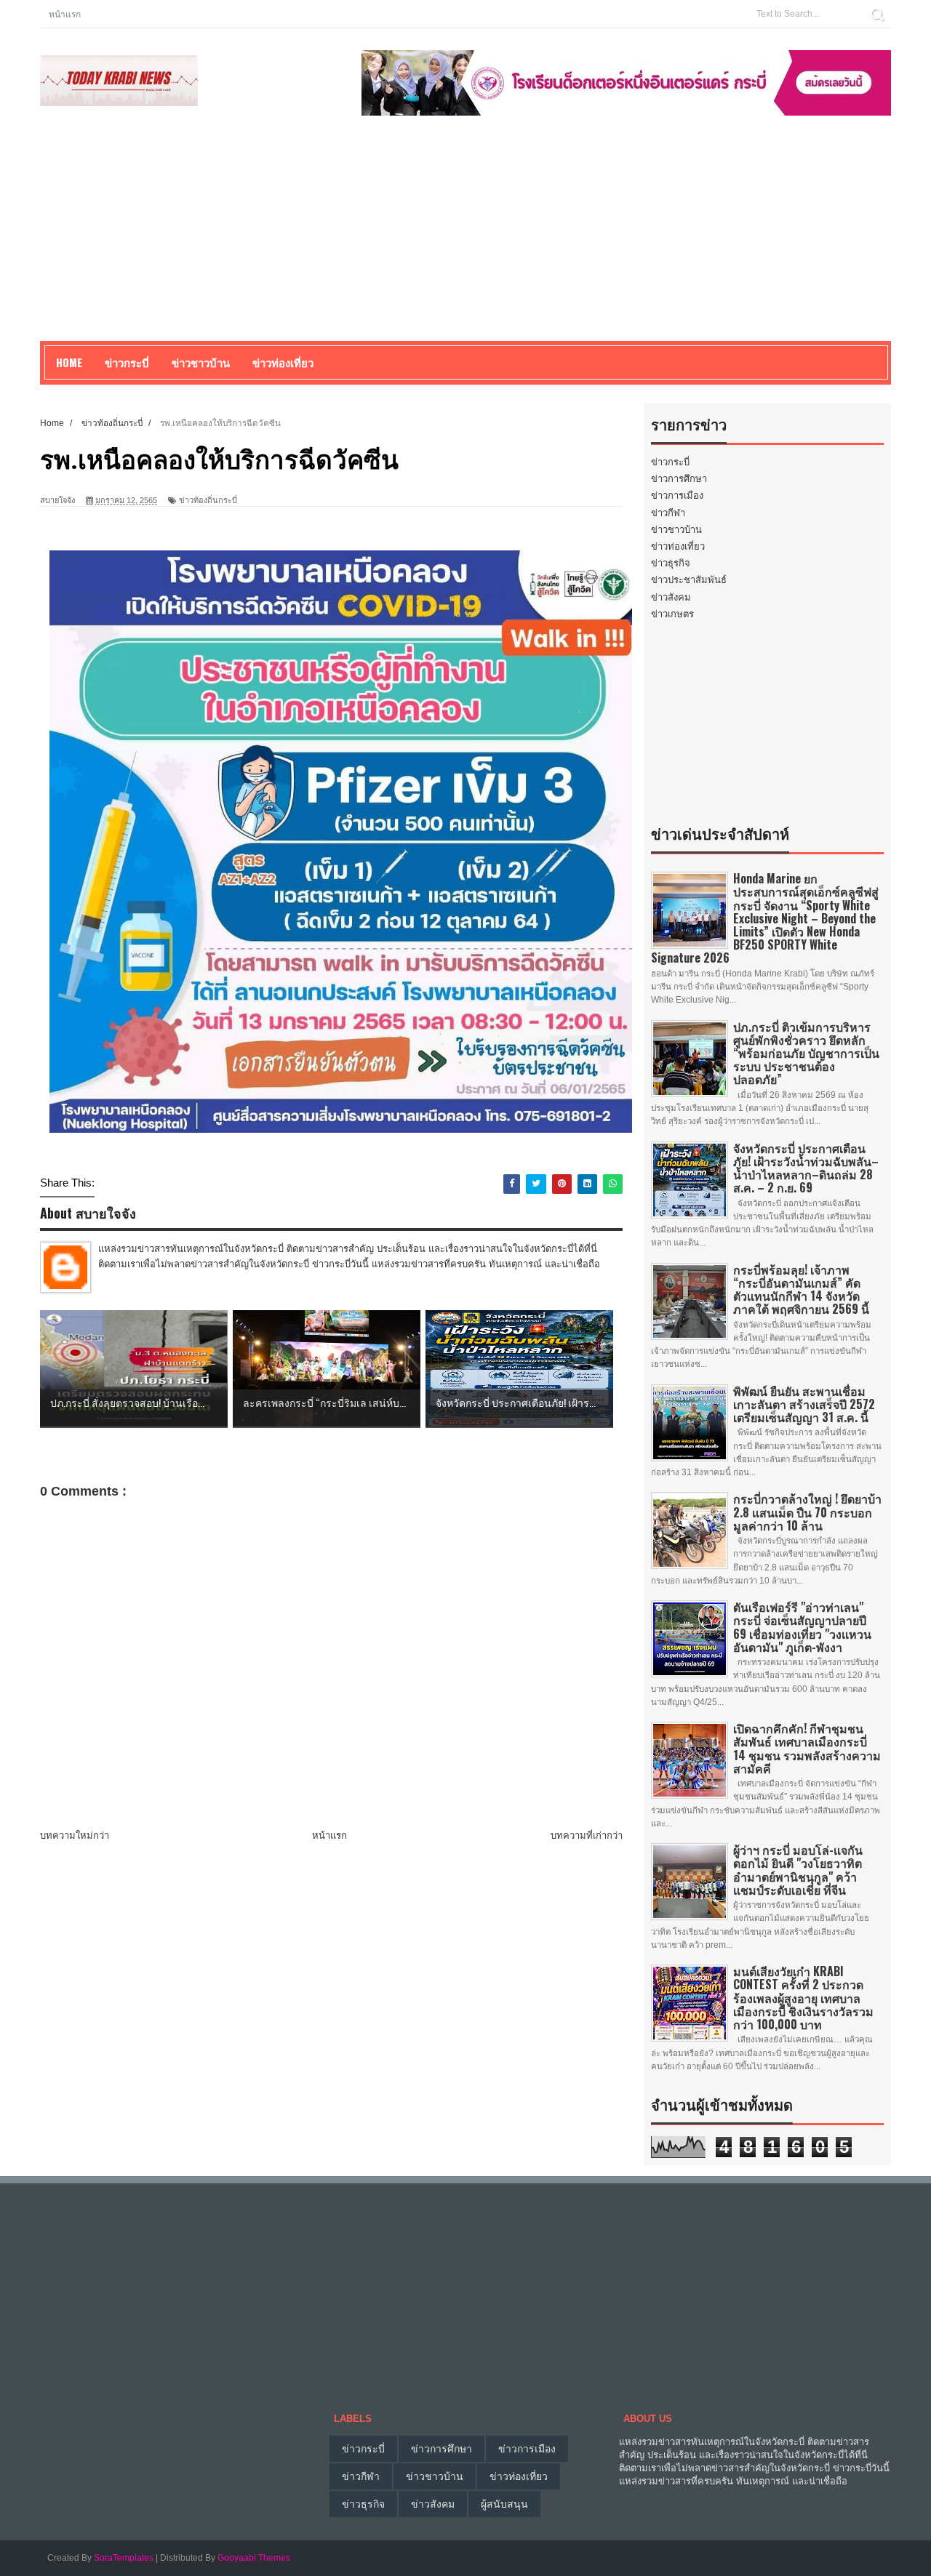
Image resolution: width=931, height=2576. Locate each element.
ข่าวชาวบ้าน (201, 362)
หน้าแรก (65, 13)
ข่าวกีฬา (668, 513)
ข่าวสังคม (671, 597)
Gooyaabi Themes (254, 2558)
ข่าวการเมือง (677, 495)
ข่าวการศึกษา (679, 479)
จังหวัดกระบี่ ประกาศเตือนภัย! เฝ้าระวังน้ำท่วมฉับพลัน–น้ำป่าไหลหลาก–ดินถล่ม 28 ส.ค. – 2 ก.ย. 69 (806, 1168)
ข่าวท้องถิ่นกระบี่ (208, 500)
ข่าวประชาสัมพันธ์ (689, 580)
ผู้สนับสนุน (504, 2504)
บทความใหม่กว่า (75, 1835)
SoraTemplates (124, 2558)
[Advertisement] (465, 239)
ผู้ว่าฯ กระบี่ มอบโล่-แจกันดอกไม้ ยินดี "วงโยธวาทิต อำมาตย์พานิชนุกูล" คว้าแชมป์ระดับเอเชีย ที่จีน (798, 1870)
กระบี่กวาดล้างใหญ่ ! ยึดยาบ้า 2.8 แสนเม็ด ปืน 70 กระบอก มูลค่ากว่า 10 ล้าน (807, 1512)
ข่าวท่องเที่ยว (678, 546)
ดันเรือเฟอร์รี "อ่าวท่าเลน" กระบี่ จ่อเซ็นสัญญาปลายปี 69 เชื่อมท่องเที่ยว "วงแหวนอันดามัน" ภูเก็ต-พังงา (802, 1627)
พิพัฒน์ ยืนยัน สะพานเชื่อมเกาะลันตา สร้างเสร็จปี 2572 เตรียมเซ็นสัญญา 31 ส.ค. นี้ (804, 1404)
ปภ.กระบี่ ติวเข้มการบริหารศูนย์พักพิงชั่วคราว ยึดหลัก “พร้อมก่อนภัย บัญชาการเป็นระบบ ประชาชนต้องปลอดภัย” (806, 1053)
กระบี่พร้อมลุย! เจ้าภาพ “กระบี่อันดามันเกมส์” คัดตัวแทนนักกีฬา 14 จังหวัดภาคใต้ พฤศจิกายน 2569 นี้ (801, 1289)
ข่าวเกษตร (672, 614)
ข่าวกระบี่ (670, 462)
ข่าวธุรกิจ (671, 563)
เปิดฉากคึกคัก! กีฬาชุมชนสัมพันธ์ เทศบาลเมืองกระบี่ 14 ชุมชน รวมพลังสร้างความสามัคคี (807, 1748)
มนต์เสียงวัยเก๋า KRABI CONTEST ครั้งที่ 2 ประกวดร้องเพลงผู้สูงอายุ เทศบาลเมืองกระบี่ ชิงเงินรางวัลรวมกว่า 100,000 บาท (803, 1998)
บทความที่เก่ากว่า (587, 1835)
